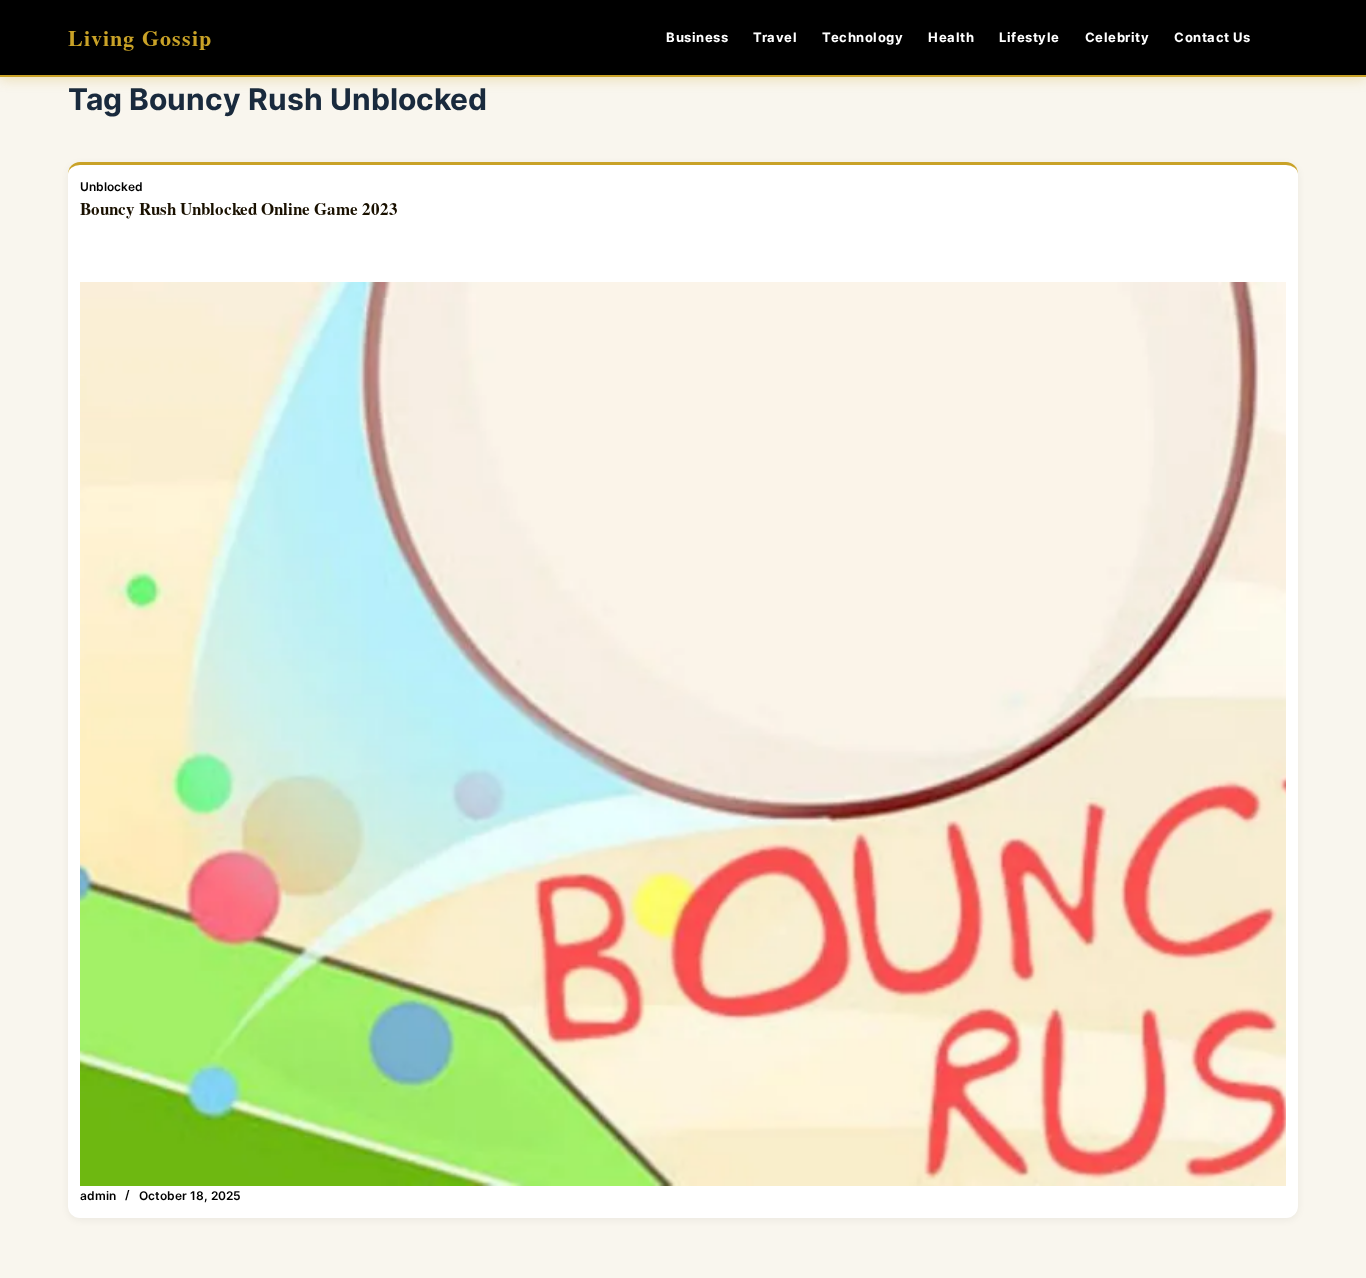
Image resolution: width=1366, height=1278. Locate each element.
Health (951, 37)
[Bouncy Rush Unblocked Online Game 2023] (682, 734)
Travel (775, 37)
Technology (862, 37)
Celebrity (1117, 37)
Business (697, 37)
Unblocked (111, 186)
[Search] (1290, 37)
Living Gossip (140, 37)
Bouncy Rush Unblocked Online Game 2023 (239, 208)
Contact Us (1212, 37)
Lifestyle (1029, 37)
